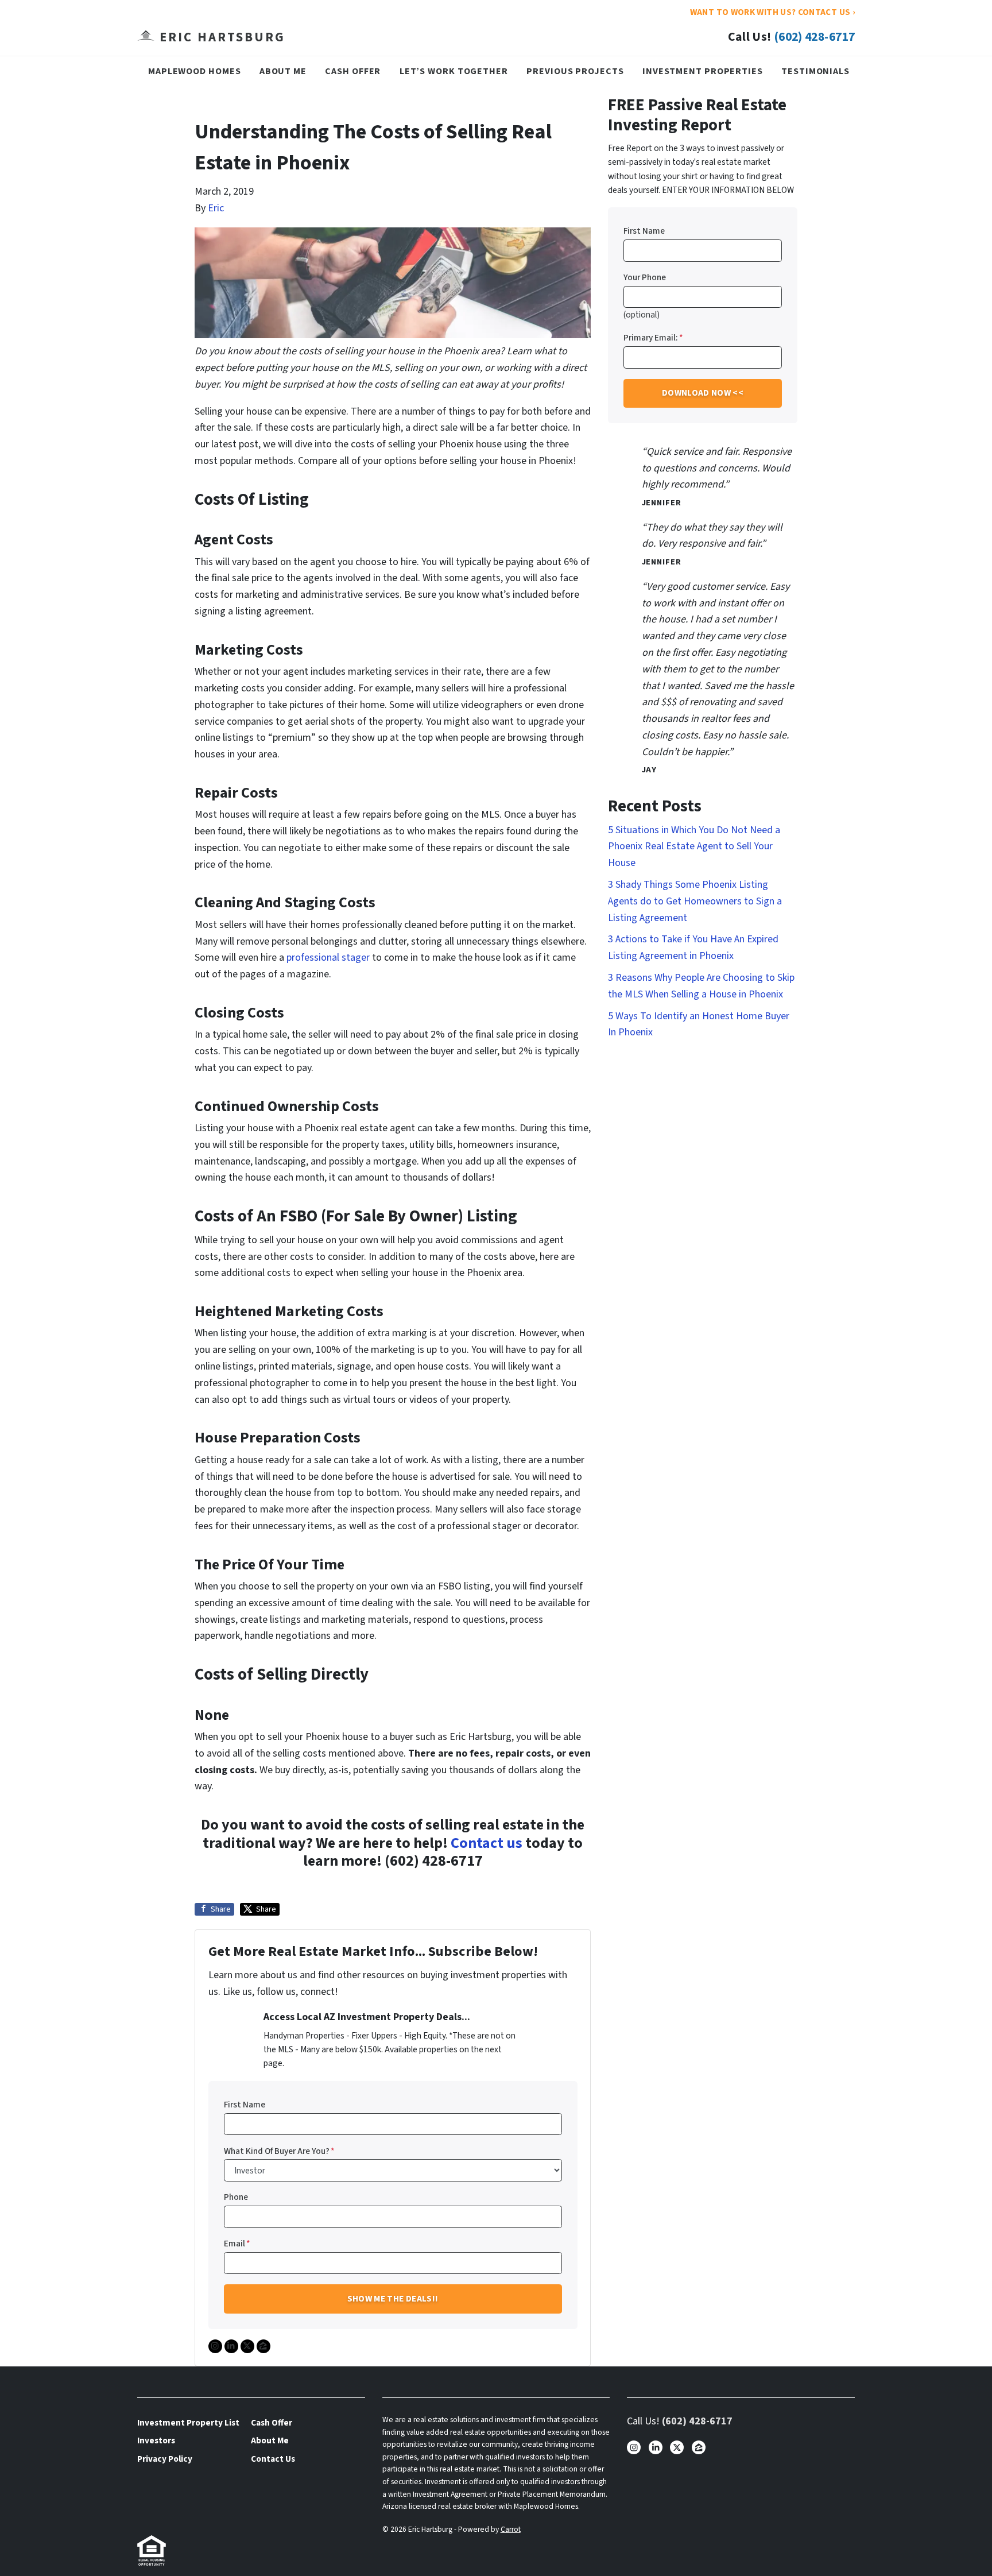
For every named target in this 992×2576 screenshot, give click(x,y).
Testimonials (815, 71)
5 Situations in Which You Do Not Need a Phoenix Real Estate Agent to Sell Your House (694, 847)
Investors (156, 2440)
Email (237, 2244)
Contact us (487, 1843)
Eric (216, 208)
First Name (245, 2105)
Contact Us (273, 2459)
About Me (283, 71)
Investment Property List (188, 2423)
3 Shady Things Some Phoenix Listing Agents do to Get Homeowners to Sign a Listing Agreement (695, 901)
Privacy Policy (165, 2459)
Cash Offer (353, 71)
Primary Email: (653, 338)
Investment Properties (703, 71)
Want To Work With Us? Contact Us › (772, 12)
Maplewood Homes (195, 71)
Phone (236, 2197)
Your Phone (645, 277)
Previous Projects (575, 71)
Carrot (511, 2529)
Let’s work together (454, 71)
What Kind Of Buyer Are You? (279, 2151)
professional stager (328, 958)
